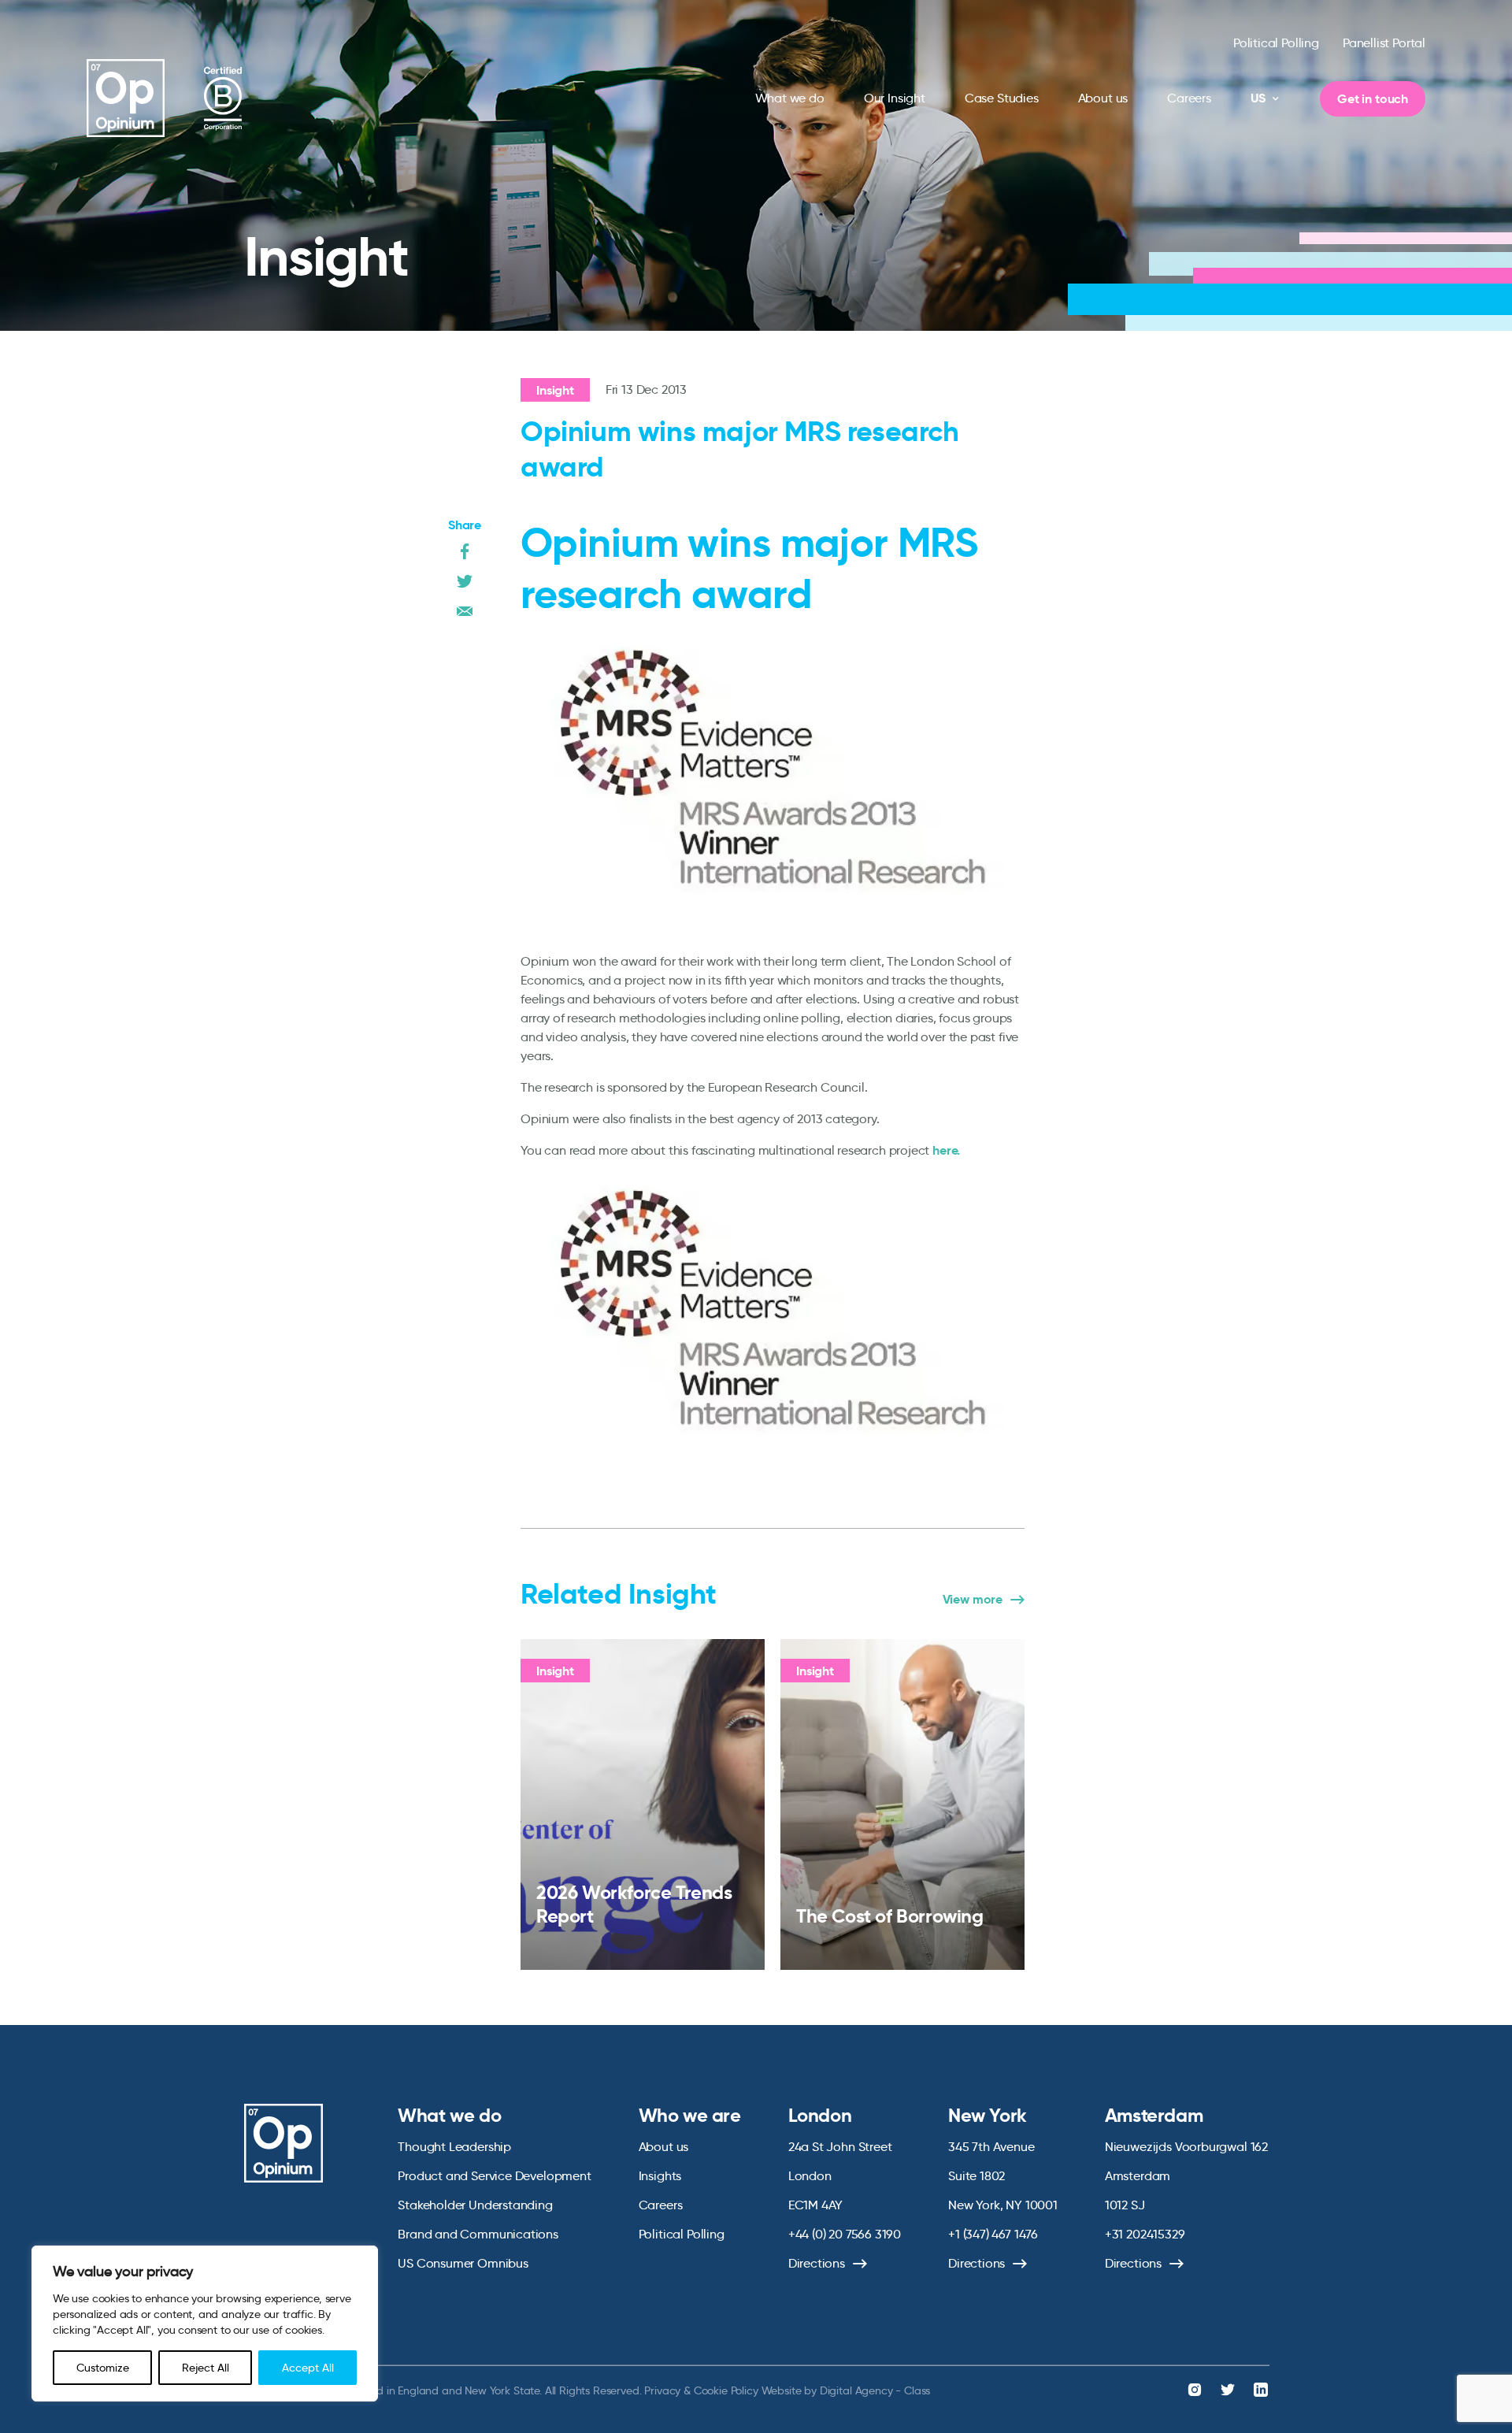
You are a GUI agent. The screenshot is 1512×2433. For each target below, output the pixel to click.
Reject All (206, 2368)
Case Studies (1002, 98)
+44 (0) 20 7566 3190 (845, 2234)
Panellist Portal (1384, 43)
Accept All (308, 2368)
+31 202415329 (1145, 2234)
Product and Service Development (494, 2176)
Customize (103, 2368)
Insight (555, 390)
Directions (817, 2263)
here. (946, 1150)
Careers (1189, 98)
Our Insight (895, 98)
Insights (660, 2176)
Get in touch (1373, 99)
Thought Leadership (454, 2147)
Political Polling (1276, 43)
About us (1103, 98)
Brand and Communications (478, 2234)
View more (973, 1600)
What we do (790, 98)
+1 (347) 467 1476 (993, 2234)
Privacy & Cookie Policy (701, 2390)
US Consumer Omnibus (463, 2263)
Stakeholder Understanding (475, 2205)
